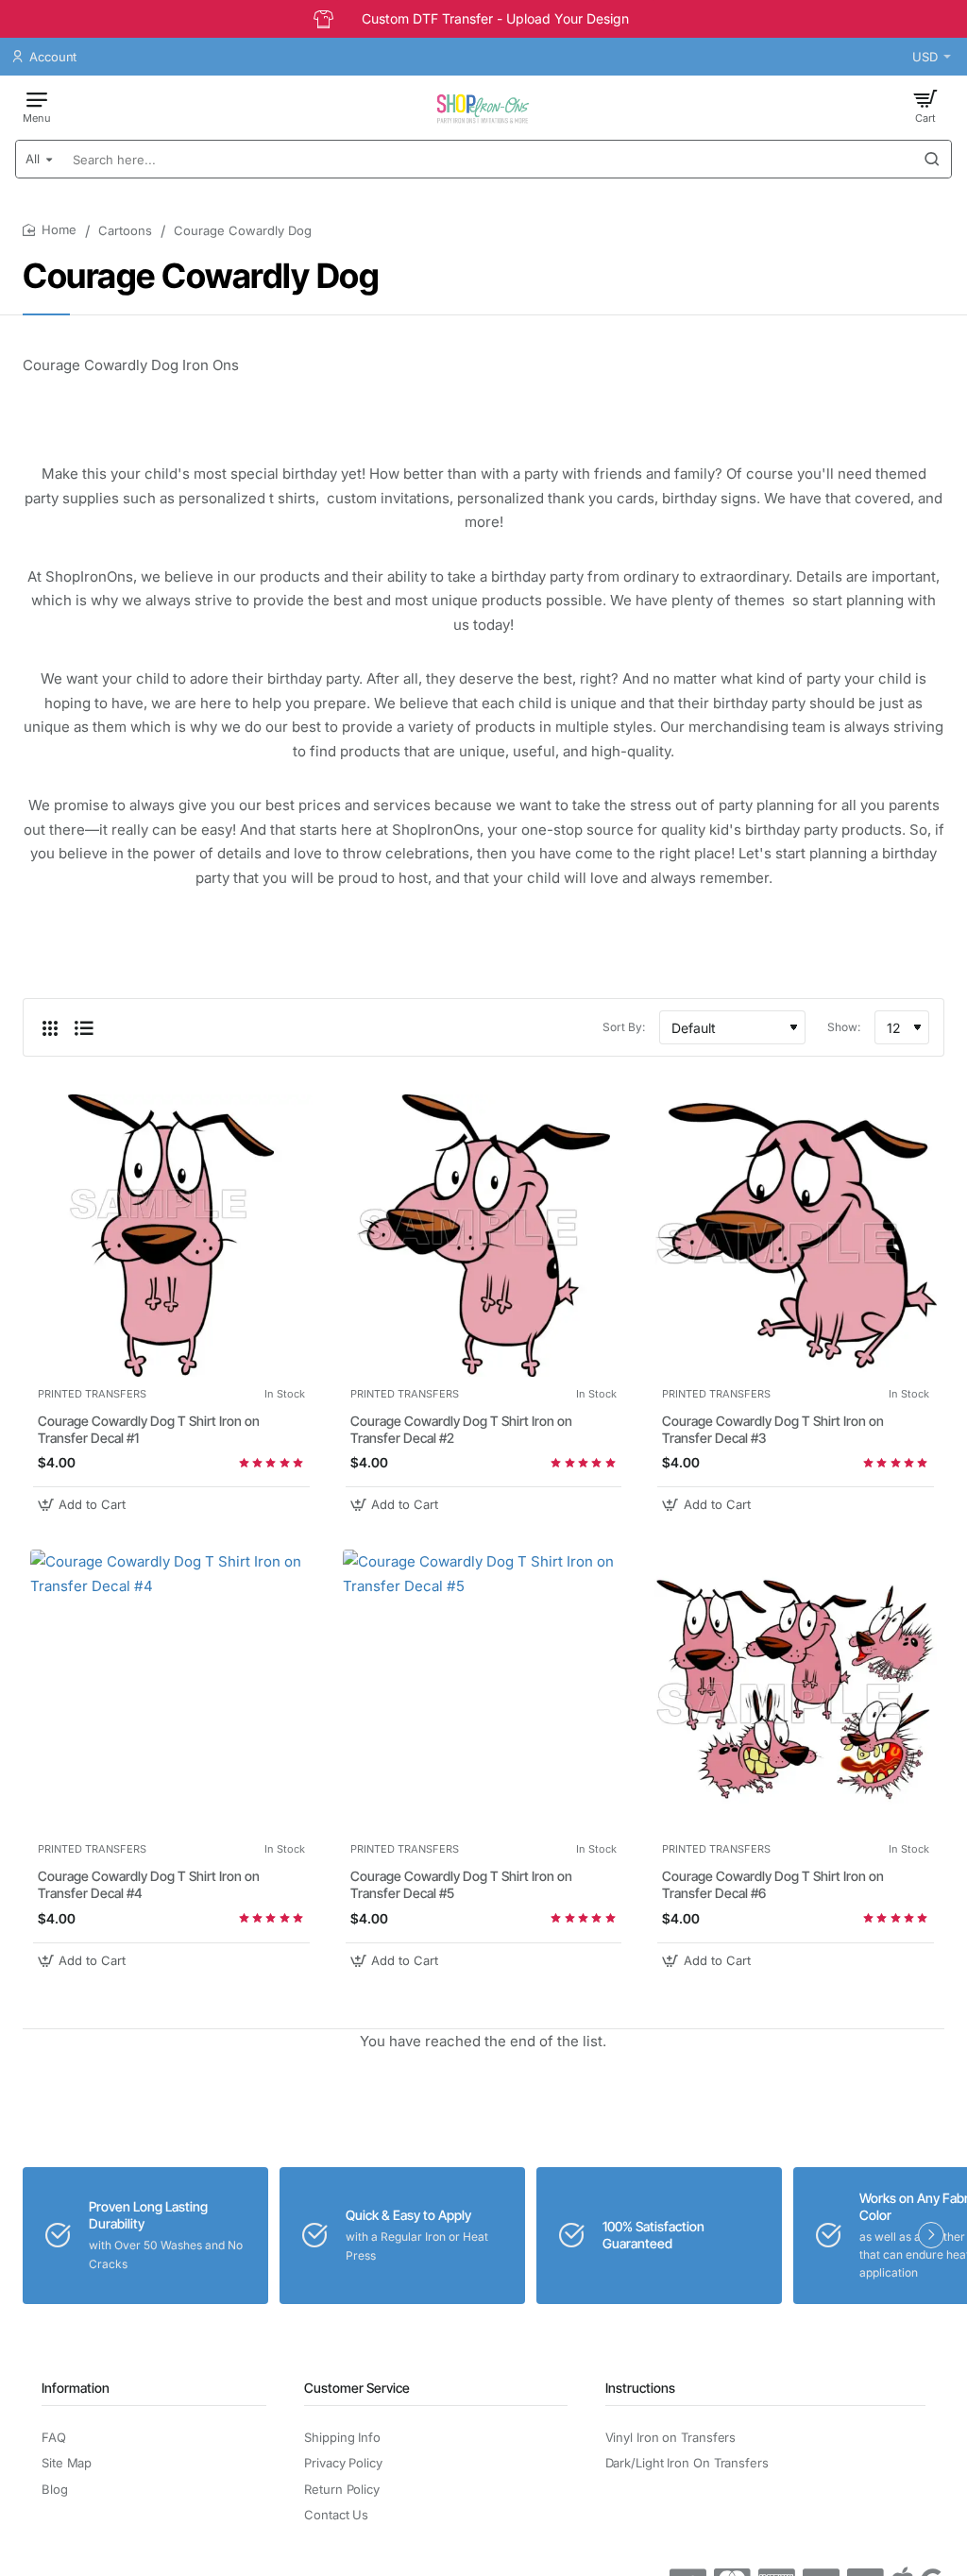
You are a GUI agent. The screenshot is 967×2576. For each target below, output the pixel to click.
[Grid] (50, 1027)
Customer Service (357, 2388)
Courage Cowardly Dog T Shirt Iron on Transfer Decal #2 (461, 1429)
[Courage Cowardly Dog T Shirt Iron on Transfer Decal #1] (171, 1236)
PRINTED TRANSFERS (92, 1394)
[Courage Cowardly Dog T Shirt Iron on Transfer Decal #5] (484, 1691)
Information (76, 2388)
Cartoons (125, 230)
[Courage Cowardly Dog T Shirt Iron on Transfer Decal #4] (171, 1691)
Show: (844, 1027)
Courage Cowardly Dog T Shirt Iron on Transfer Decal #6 (773, 1884)
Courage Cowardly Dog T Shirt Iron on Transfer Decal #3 (773, 1429)
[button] (84, 1505)
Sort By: (624, 1027)
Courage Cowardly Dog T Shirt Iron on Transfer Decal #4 (149, 1884)
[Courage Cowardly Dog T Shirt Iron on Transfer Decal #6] (796, 1691)
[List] (84, 1027)
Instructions (640, 2388)
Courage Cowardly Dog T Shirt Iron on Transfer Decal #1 (149, 1429)
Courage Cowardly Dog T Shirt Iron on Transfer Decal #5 (461, 1884)
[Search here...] (932, 159)
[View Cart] (925, 106)
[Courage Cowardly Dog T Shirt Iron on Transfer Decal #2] (484, 1236)
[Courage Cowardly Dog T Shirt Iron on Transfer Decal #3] (796, 1236)
